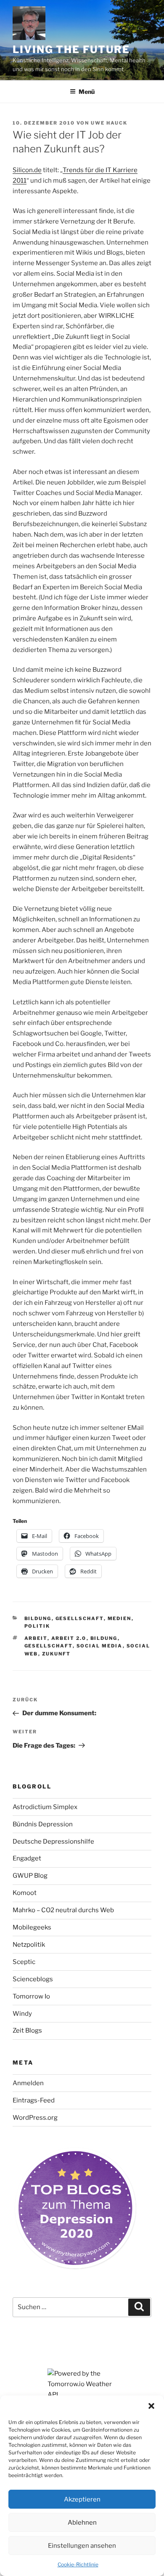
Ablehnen (82, 2523)
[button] (151, 2406)
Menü (87, 92)
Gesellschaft (80, 1618)
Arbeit (36, 1638)
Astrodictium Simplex (45, 1807)
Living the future (71, 49)
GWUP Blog (30, 1876)
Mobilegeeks (32, 1927)
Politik (37, 1626)
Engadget (27, 1858)
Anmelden (28, 2083)
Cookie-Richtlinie (78, 2564)
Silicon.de (27, 170)
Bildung (38, 1618)
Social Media (100, 1646)
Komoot (25, 1893)
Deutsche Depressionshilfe (53, 1842)
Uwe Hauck (109, 123)
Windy (22, 2014)
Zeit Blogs (27, 2030)
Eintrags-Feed (34, 2100)
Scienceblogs (33, 1979)
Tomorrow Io (31, 1996)
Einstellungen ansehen (82, 2546)
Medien (120, 1618)
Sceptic (24, 1962)
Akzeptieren (82, 2499)
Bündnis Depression (43, 1824)
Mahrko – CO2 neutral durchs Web (63, 1910)
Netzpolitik (29, 1945)
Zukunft (57, 1654)
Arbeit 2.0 (69, 1638)
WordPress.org (35, 2118)
